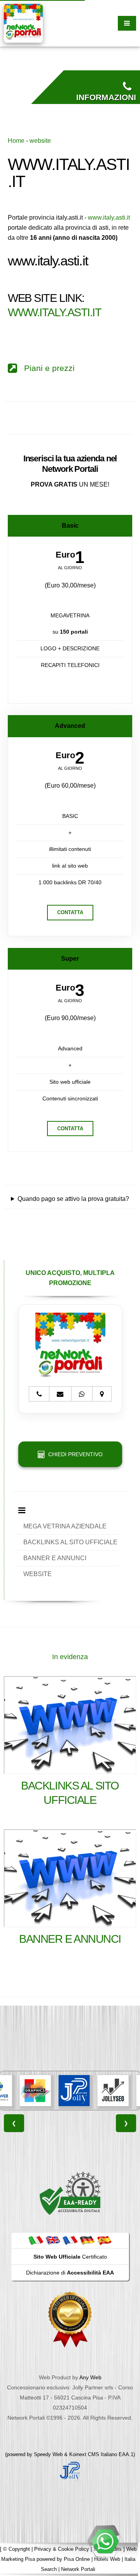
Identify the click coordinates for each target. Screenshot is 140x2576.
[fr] (70, 2240)
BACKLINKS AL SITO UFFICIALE (70, 1542)
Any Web (90, 2377)
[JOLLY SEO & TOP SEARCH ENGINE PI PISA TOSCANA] (90, 2091)
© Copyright (17, 2549)
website (40, 141)
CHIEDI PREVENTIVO (74, 1454)
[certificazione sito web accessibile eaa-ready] (70, 2193)
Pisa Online (77, 2559)
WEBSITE (38, 1574)
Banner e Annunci (70, 1939)
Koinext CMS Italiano (94, 2454)
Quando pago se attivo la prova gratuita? (73, 1199)
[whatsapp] (105, 2541)
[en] (53, 2240)
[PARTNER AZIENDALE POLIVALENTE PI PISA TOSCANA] (51, 2091)
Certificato (70, 2257)
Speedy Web (48, 2454)
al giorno (70, 568)
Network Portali (78, 2569)
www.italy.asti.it (109, 217)
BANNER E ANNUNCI (55, 1558)
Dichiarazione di (70, 2273)
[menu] (127, 23)
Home (16, 141)
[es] (104, 2240)
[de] (87, 2240)
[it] (36, 2240)
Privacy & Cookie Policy (62, 2549)
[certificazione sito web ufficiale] (70, 2319)
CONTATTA (70, 912)
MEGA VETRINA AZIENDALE (65, 1526)
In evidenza (70, 1657)
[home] (23, 23)
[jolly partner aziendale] (70, 2471)
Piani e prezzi (46, 368)
